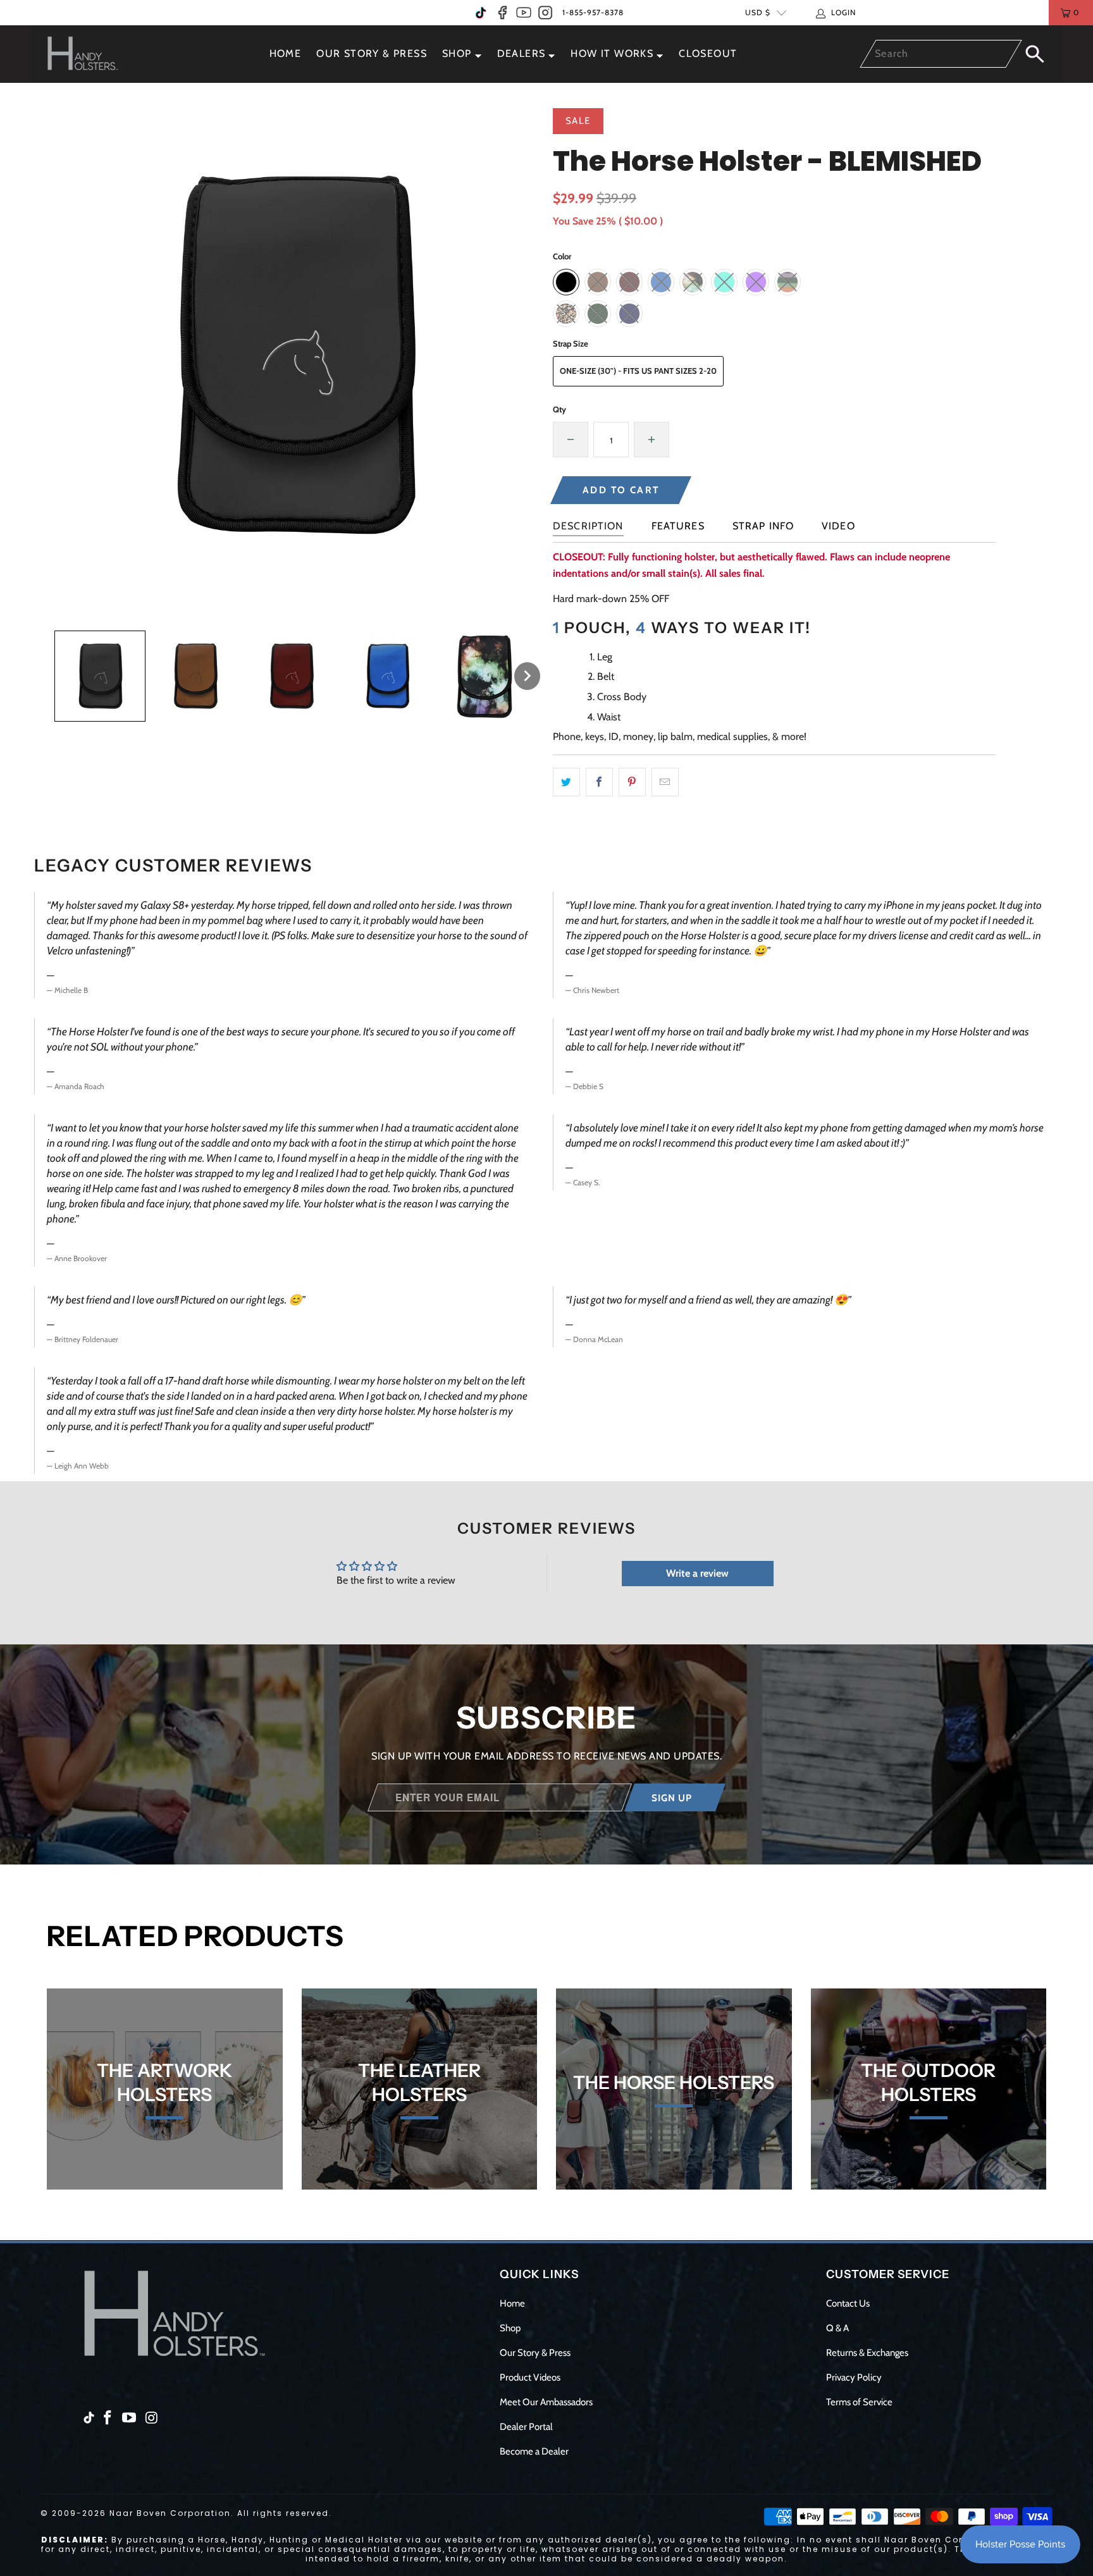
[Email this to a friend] (665, 782)
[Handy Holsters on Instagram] (545, 13)
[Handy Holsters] (90, 54)
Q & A (837, 2328)
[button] (100, 676)
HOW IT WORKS (612, 53)
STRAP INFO (763, 526)
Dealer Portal (526, 2427)
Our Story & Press (535, 2353)
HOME (286, 53)
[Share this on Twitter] (566, 782)
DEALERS (522, 53)
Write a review (697, 1573)
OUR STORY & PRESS (372, 53)
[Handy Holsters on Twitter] (481, 13)
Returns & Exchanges (867, 2353)
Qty (559, 409)
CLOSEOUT (708, 53)
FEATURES (678, 526)
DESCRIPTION (588, 526)
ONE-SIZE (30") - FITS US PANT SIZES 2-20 (638, 371)
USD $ (758, 12)
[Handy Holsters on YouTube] (524, 13)
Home (512, 2303)
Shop (510, 2328)
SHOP (457, 53)
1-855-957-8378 (593, 12)
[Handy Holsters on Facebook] (502, 13)
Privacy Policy (854, 2377)
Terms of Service (859, 2402)
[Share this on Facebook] (599, 782)
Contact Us (848, 2303)
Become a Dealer (534, 2451)
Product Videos (530, 2377)
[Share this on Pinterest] (632, 782)
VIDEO (838, 526)
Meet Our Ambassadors (546, 2402)
